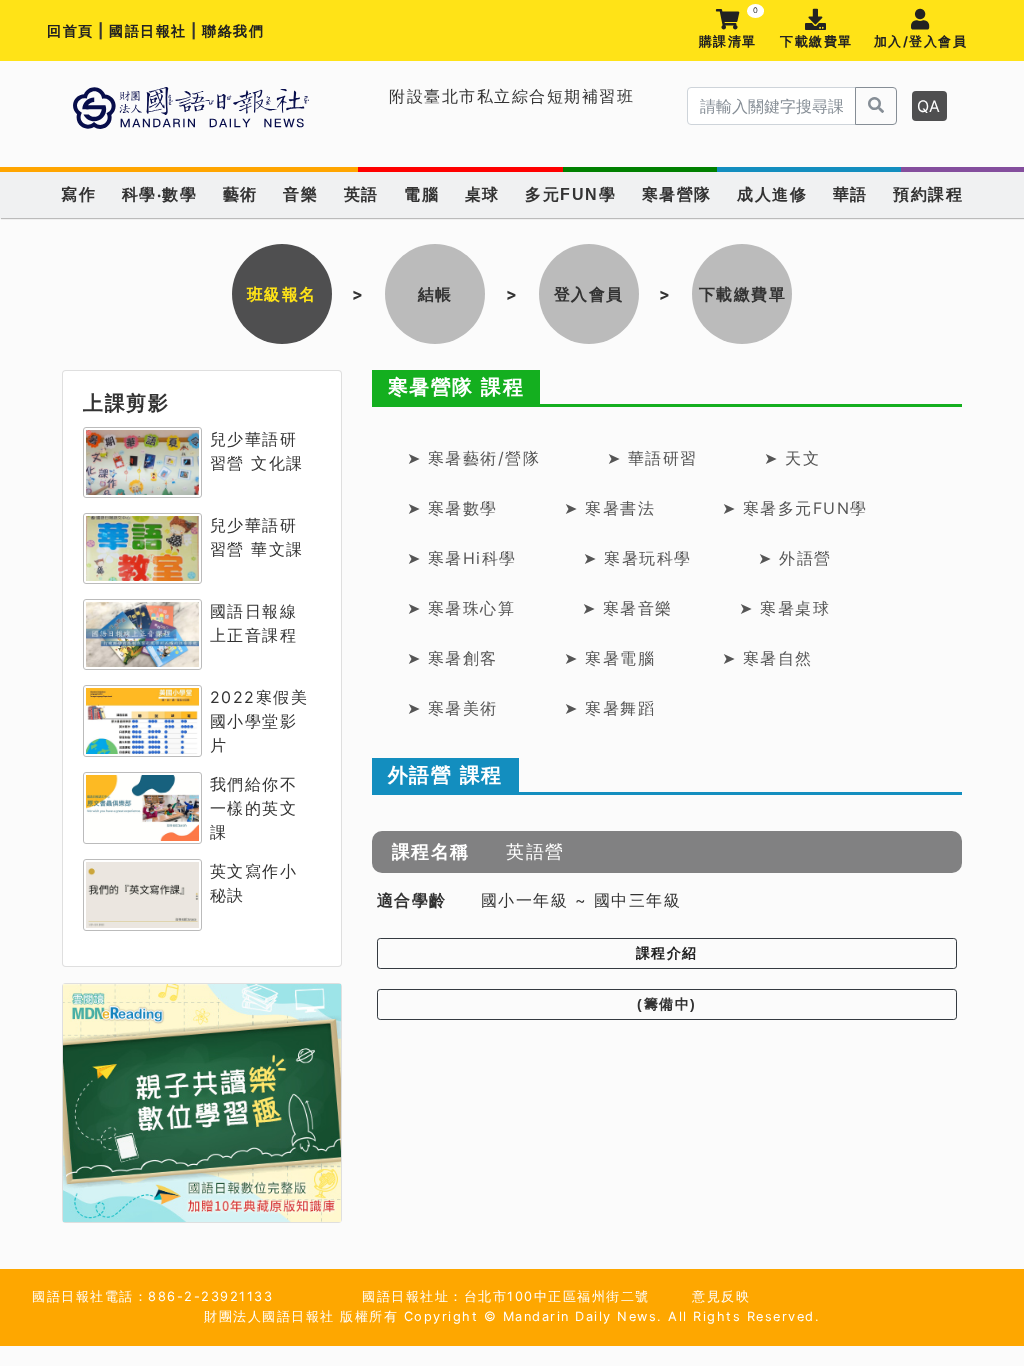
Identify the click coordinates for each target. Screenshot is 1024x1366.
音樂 (300, 194)
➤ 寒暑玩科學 (637, 558)
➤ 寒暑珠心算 (461, 608)
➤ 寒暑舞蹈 (609, 708)
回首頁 (70, 30)
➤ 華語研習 (652, 458)
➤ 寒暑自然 (767, 658)
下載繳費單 (816, 41)
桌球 (482, 194)
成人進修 (772, 194)
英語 (361, 194)
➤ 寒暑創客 (452, 658)
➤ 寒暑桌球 (784, 608)
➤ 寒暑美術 (452, 708)
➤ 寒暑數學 (452, 508)
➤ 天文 (792, 458)
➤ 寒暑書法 (609, 508)
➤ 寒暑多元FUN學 (795, 508)
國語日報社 (150, 30)
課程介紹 (667, 953)
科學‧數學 (160, 194)
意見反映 (721, 1296)
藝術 (240, 194)
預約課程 (928, 194)
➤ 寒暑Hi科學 (462, 558)
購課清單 (728, 29)
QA (929, 106)
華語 (850, 194)
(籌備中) (667, 1004)
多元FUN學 (570, 194)
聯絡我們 (233, 30)
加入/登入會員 (921, 41)
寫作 (78, 194)
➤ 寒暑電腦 (609, 658)
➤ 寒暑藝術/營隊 (474, 458)
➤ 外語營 (795, 558)
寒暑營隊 (677, 194)
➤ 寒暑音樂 (627, 608)
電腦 (421, 194)
